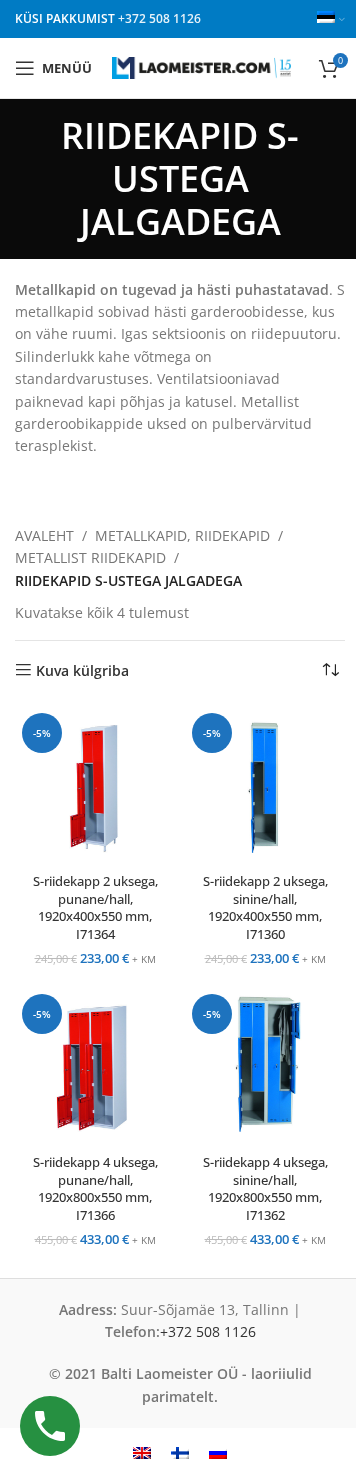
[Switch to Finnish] (180, 1451)
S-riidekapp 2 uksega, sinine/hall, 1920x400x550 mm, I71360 (265, 908)
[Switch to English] (142, 1451)
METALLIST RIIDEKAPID (90, 557)
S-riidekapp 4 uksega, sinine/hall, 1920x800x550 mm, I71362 (265, 1189)
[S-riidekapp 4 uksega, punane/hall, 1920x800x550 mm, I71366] (95, 1067)
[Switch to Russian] (218, 1451)
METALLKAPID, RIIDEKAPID (182, 535)
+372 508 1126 (159, 18)
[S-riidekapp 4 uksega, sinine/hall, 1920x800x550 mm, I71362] (265, 1067)
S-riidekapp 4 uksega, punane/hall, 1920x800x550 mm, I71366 (95, 1189)
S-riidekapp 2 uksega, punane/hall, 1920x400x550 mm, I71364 (95, 908)
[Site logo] (201, 66)
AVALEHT (44, 535)
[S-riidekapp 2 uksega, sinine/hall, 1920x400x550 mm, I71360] (265, 786)
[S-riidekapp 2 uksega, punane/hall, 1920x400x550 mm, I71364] (95, 786)
